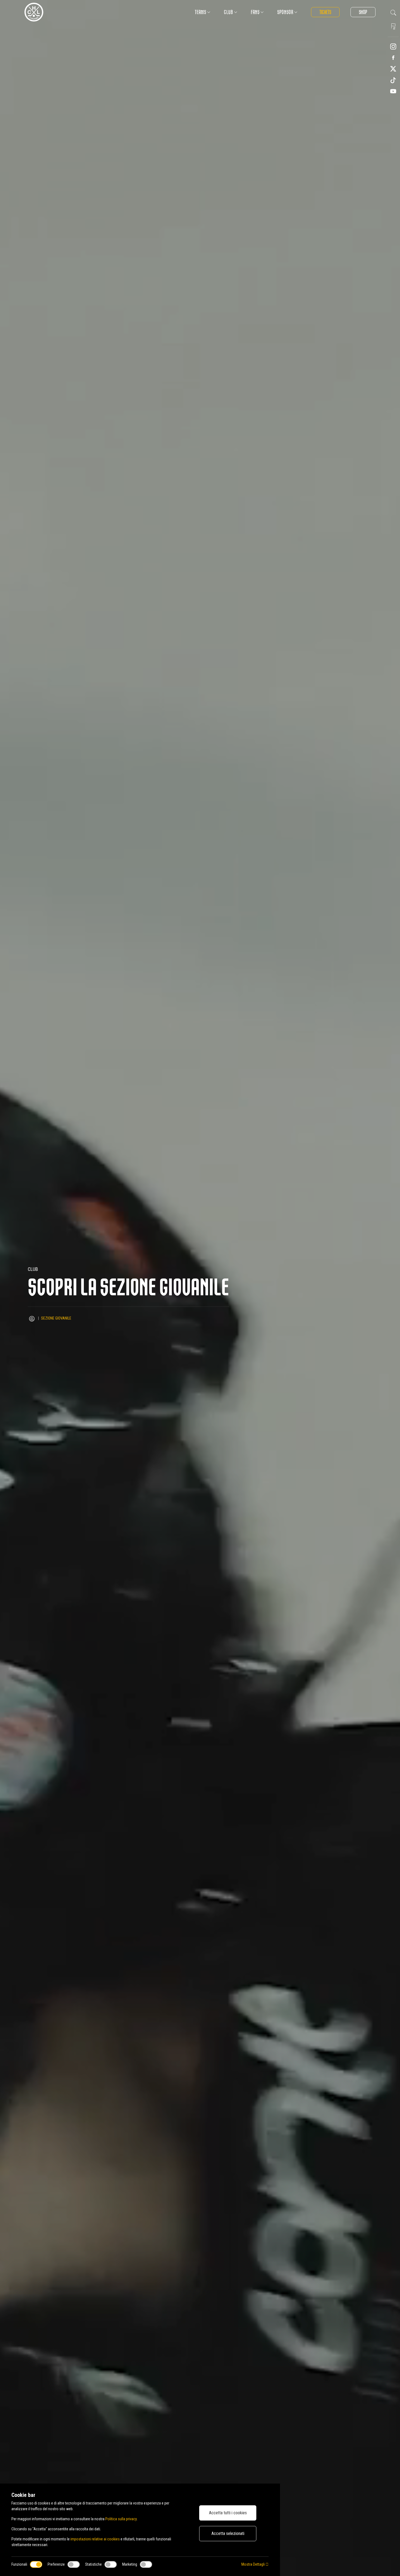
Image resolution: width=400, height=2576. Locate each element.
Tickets (325, 12)
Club (229, 12)
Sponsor (285, 12)
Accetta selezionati (228, 2533)
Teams (201, 12)
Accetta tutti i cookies (228, 2513)
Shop (363, 12)
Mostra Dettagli (253, 2564)
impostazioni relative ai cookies (95, 2539)
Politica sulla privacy (121, 2519)
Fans (255, 12)
